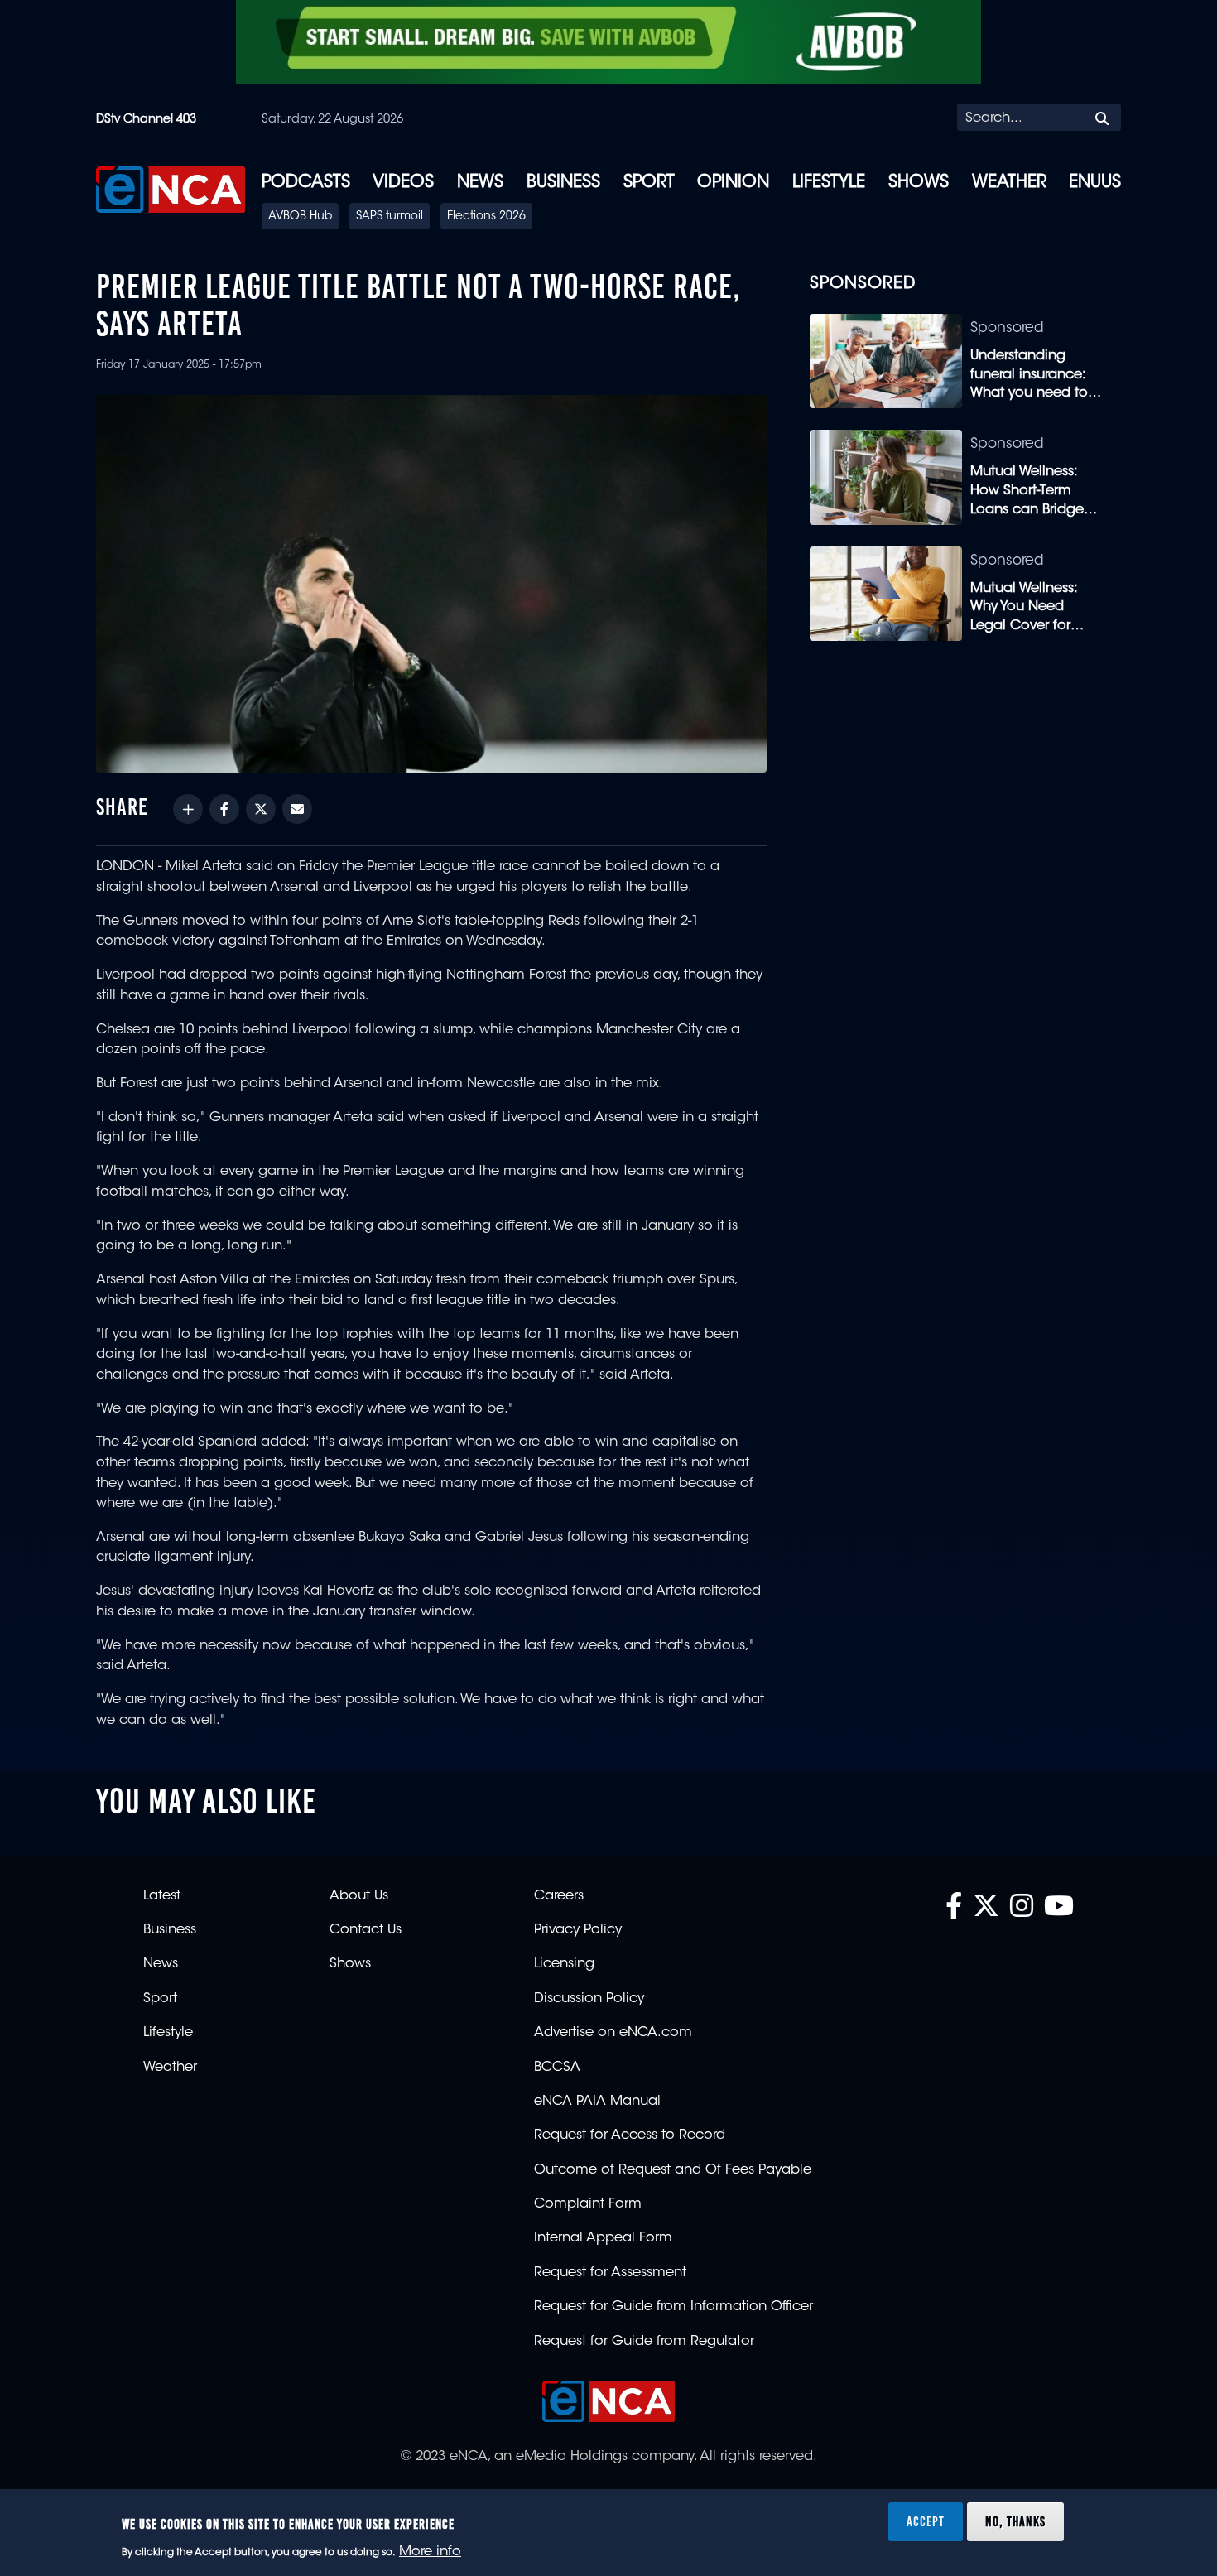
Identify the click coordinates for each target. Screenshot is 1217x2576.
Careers (559, 1896)
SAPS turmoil (390, 217)
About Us (359, 1896)
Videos (403, 183)
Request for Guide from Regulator (644, 2342)
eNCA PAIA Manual (597, 2102)
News (480, 183)
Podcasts (306, 183)
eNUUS (1095, 183)
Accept (926, 2521)
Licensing (564, 1964)
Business (563, 183)
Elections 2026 (486, 217)
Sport (649, 183)
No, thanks (1015, 2521)
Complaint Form (588, 2204)
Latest (162, 1896)
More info (430, 2552)
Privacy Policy (578, 1930)
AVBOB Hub (300, 217)
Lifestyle (829, 183)
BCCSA (557, 2068)
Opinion (733, 183)
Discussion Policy (589, 1999)
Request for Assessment (610, 2273)
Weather (1009, 183)
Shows (919, 183)
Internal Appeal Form (603, 2238)
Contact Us (366, 1930)
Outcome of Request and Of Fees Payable (673, 2170)
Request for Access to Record (630, 2135)
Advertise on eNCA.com (613, 2033)
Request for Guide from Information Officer (673, 2307)
